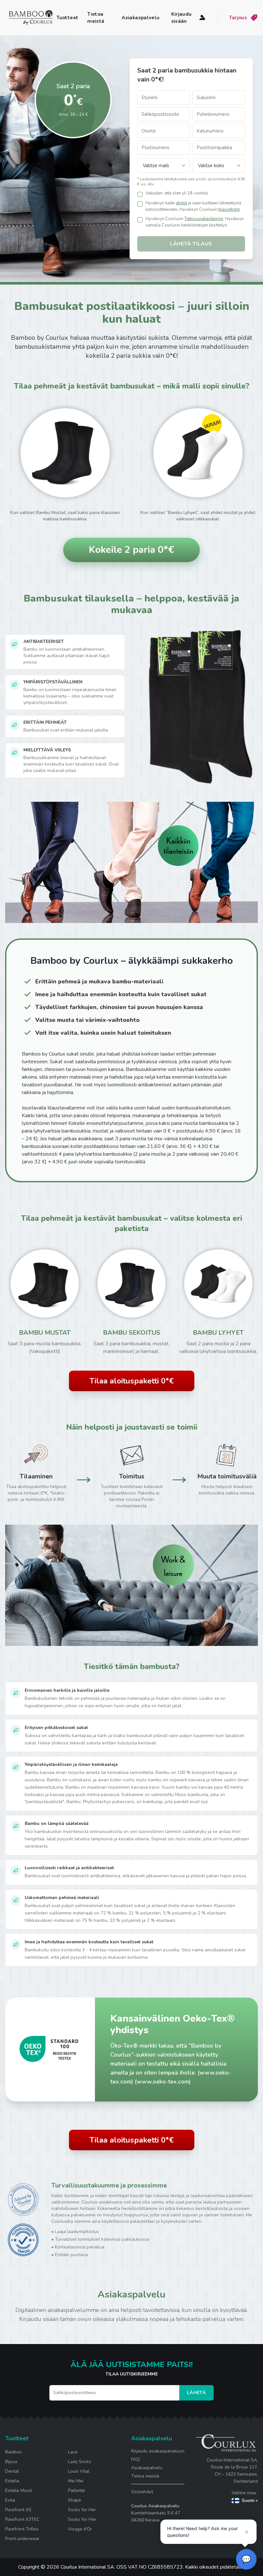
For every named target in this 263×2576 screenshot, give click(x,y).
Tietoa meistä (96, 18)
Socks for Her (82, 2510)
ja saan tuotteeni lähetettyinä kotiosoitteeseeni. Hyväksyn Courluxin (193, 206)
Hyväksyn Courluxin (165, 219)
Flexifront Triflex (22, 2529)
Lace (73, 2452)
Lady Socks (80, 2462)
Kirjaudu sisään (182, 18)
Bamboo (13, 2452)
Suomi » (250, 2500)
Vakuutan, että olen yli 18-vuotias (177, 193)
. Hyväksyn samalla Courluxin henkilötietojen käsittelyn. (195, 222)
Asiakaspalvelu (140, 18)
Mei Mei (76, 2481)
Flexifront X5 (18, 2510)
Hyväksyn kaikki (160, 203)
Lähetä (196, 2393)
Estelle (12, 2481)
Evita (10, 2500)
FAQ (136, 2459)
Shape (75, 2500)
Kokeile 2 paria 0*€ (131, 550)
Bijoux (11, 2462)
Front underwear (22, 2539)
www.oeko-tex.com (163, 2082)
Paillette (76, 2490)
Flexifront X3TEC (22, 2519)
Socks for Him (82, 2519)
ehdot (182, 203)
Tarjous (238, 18)
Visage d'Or (80, 2529)
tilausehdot (229, 210)
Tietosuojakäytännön (204, 219)
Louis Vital (79, 2471)
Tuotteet (67, 18)
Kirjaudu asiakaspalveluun (158, 2451)
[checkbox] (140, 194)
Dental (12, 2471)
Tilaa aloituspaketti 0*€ (132, 1381)
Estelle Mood (18, 2490)
